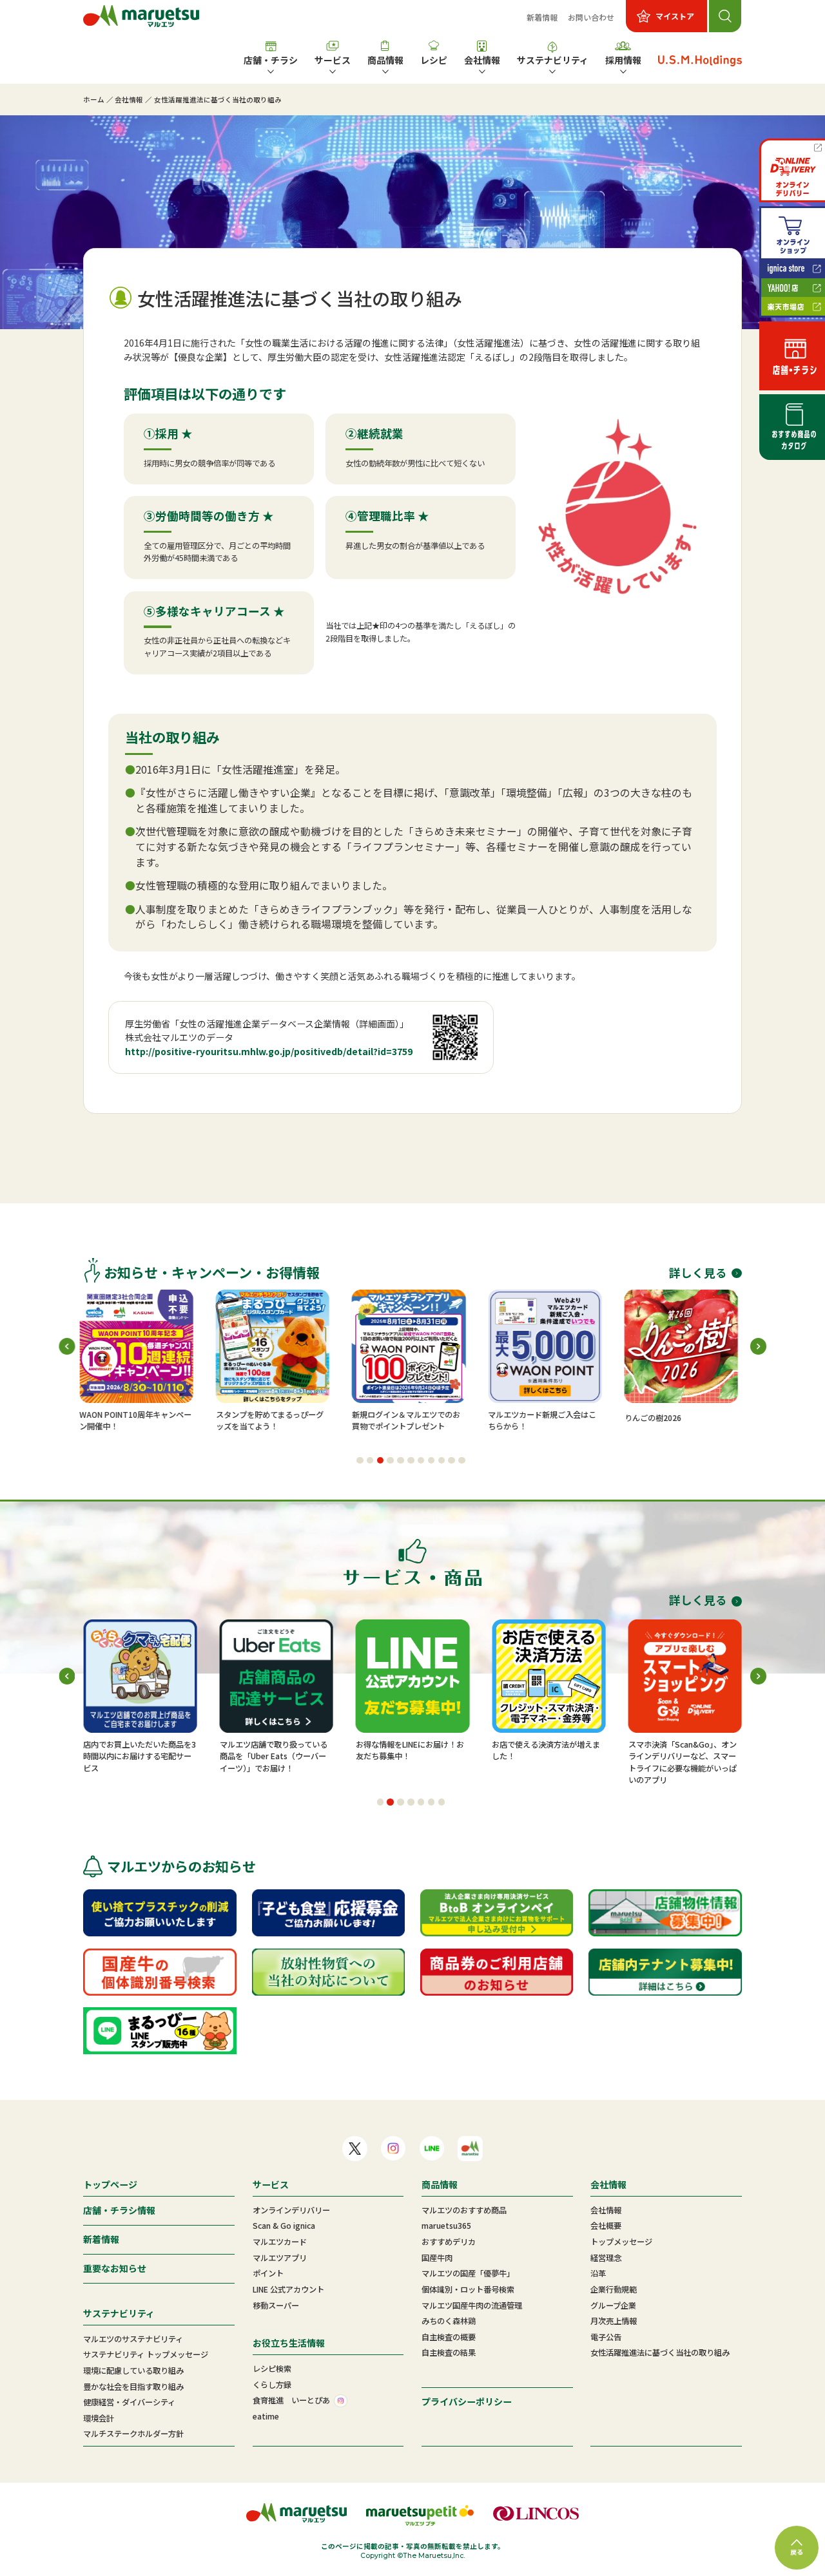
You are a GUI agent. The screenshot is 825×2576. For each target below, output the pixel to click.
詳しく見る (698, 1273)
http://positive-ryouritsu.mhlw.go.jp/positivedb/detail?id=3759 (269, 1051)
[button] (360, 1461)
